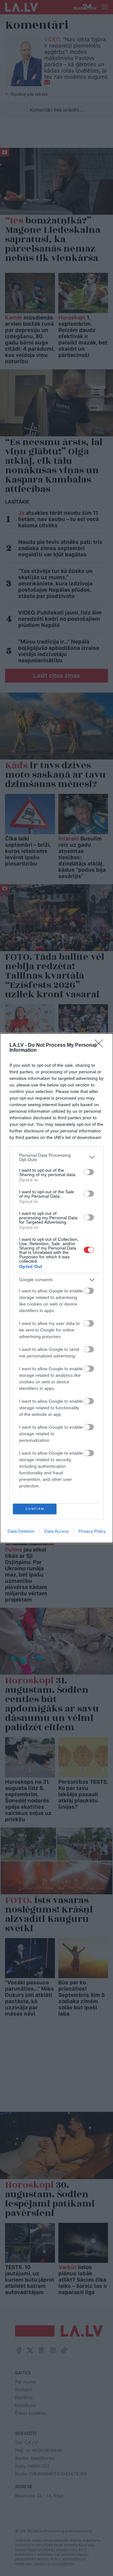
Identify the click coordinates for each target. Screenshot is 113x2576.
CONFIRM (35, 1509)
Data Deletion (21, 1531)
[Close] (101, 1045)
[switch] (89, 1172)
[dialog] (56, 1288)
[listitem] (56, 1157)
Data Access (56, 1531)
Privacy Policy (92, 1531)
